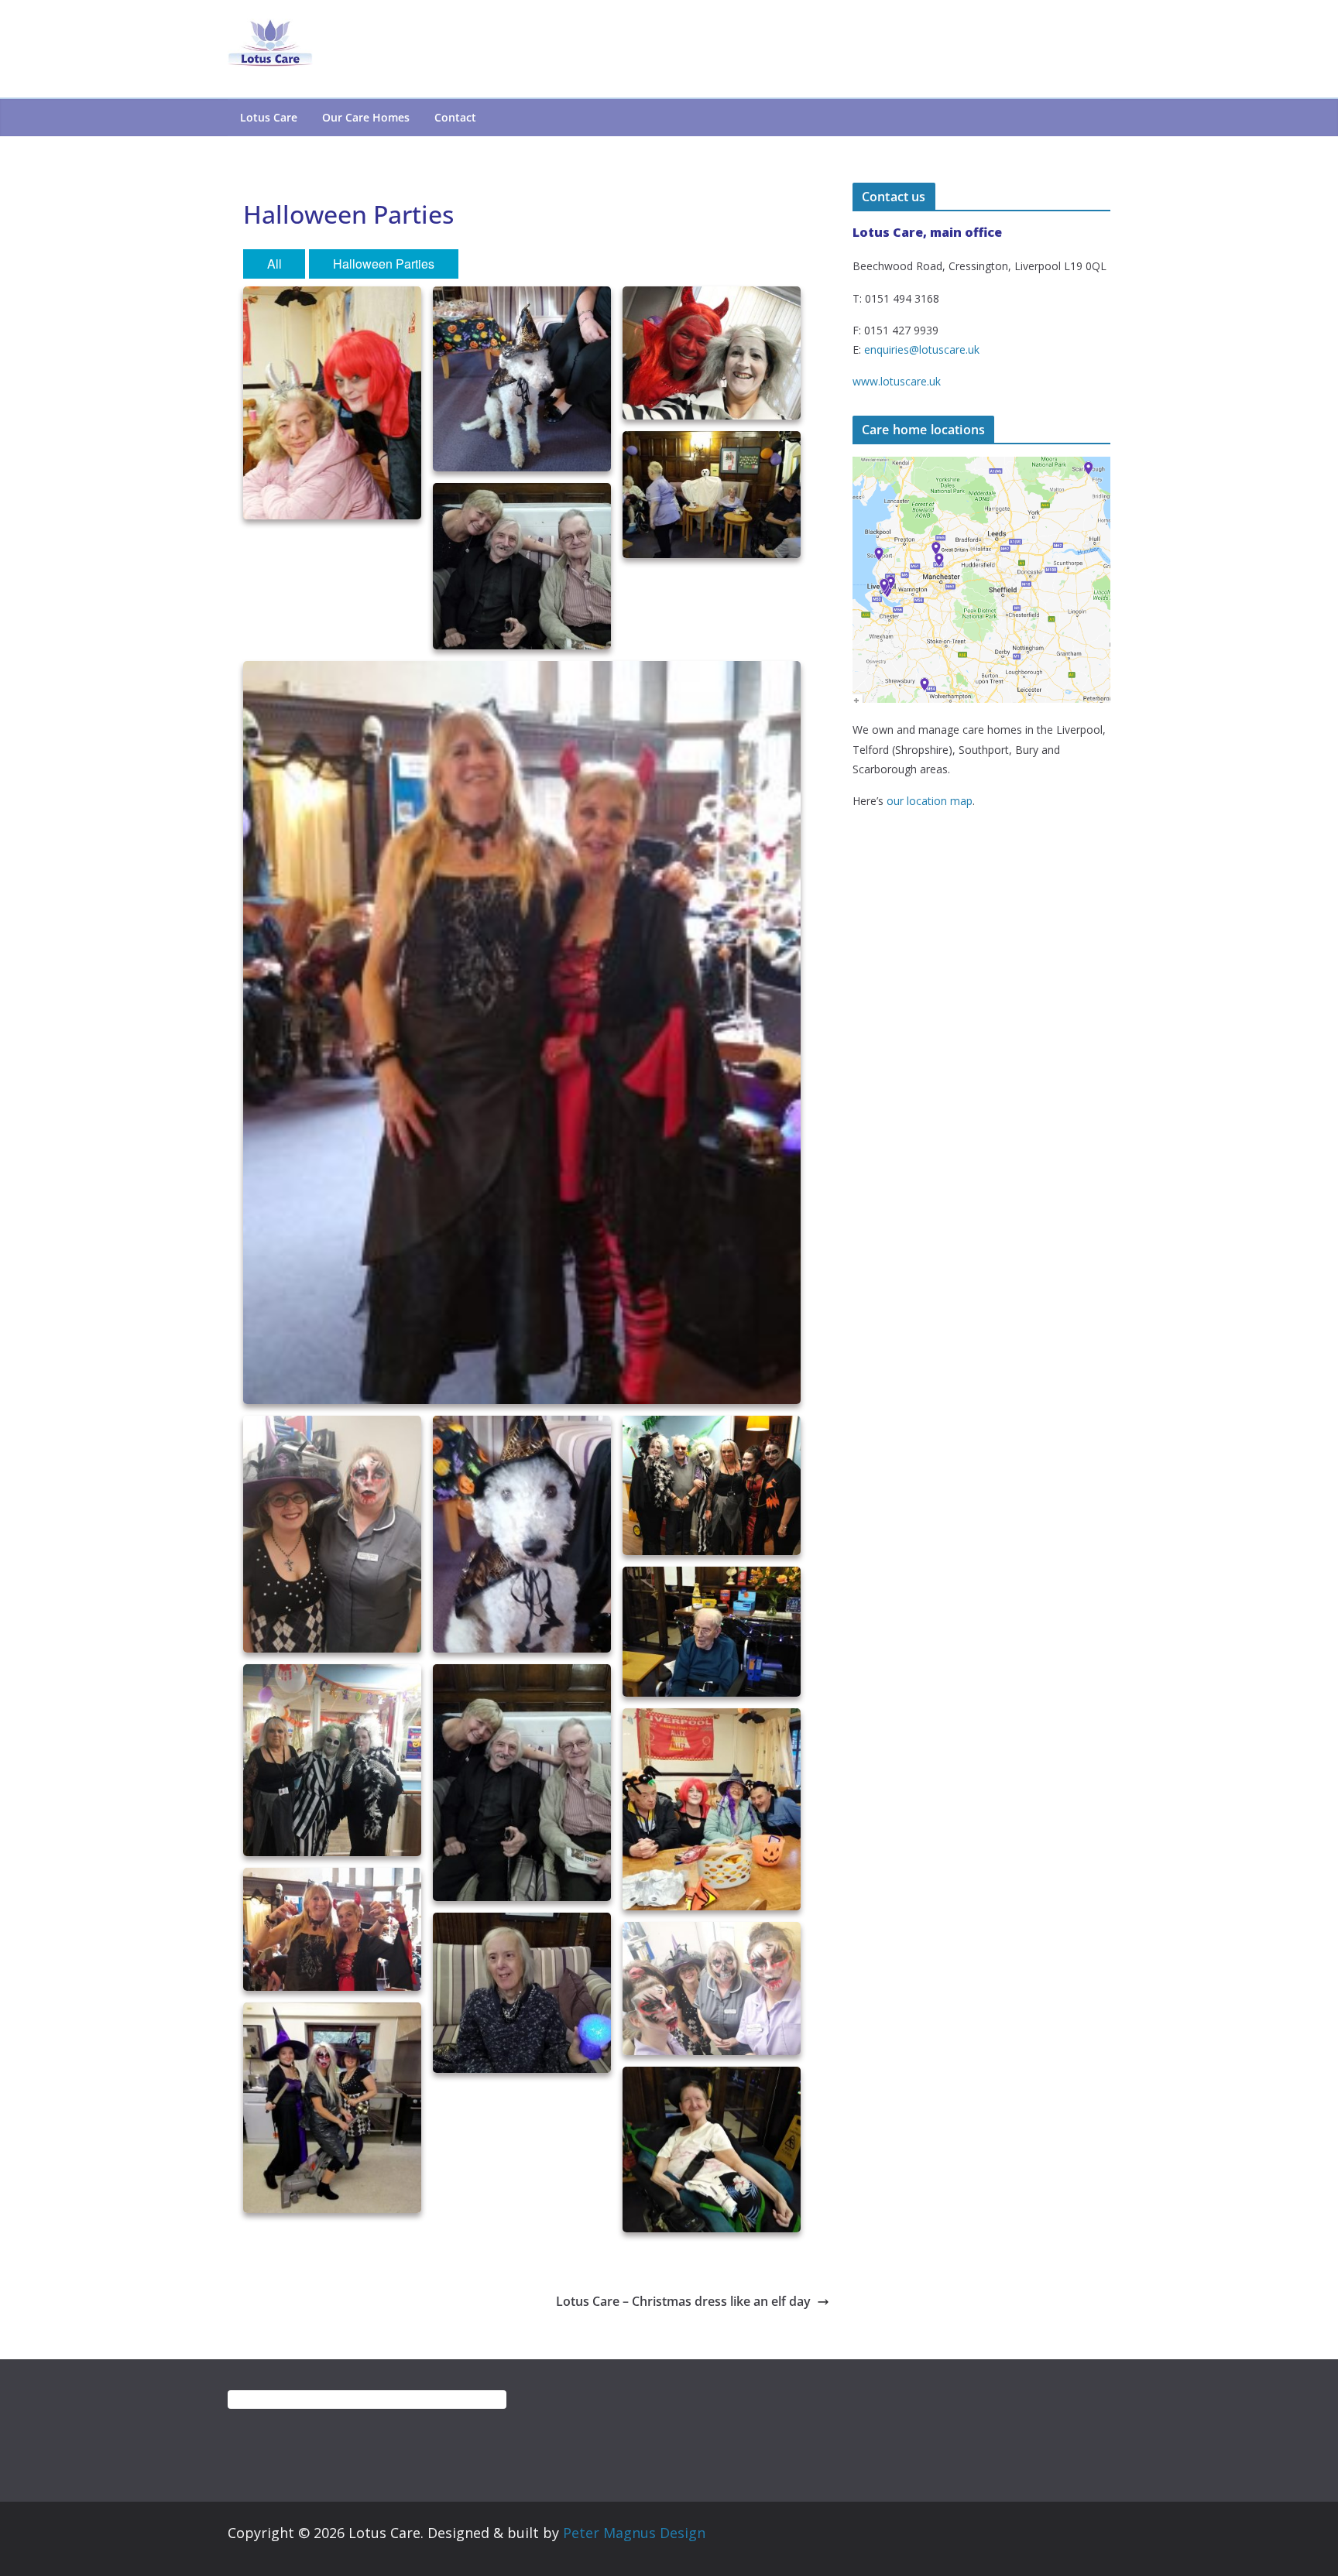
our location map (930, 801)
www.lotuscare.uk (897, 381)
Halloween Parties (384, 264)
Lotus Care (269, 117)
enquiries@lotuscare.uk (922, 349)
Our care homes (366, 117)
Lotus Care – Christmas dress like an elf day (683, 2301)
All (274, 264)
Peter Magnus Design (634, 2533)
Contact (455, 117)
